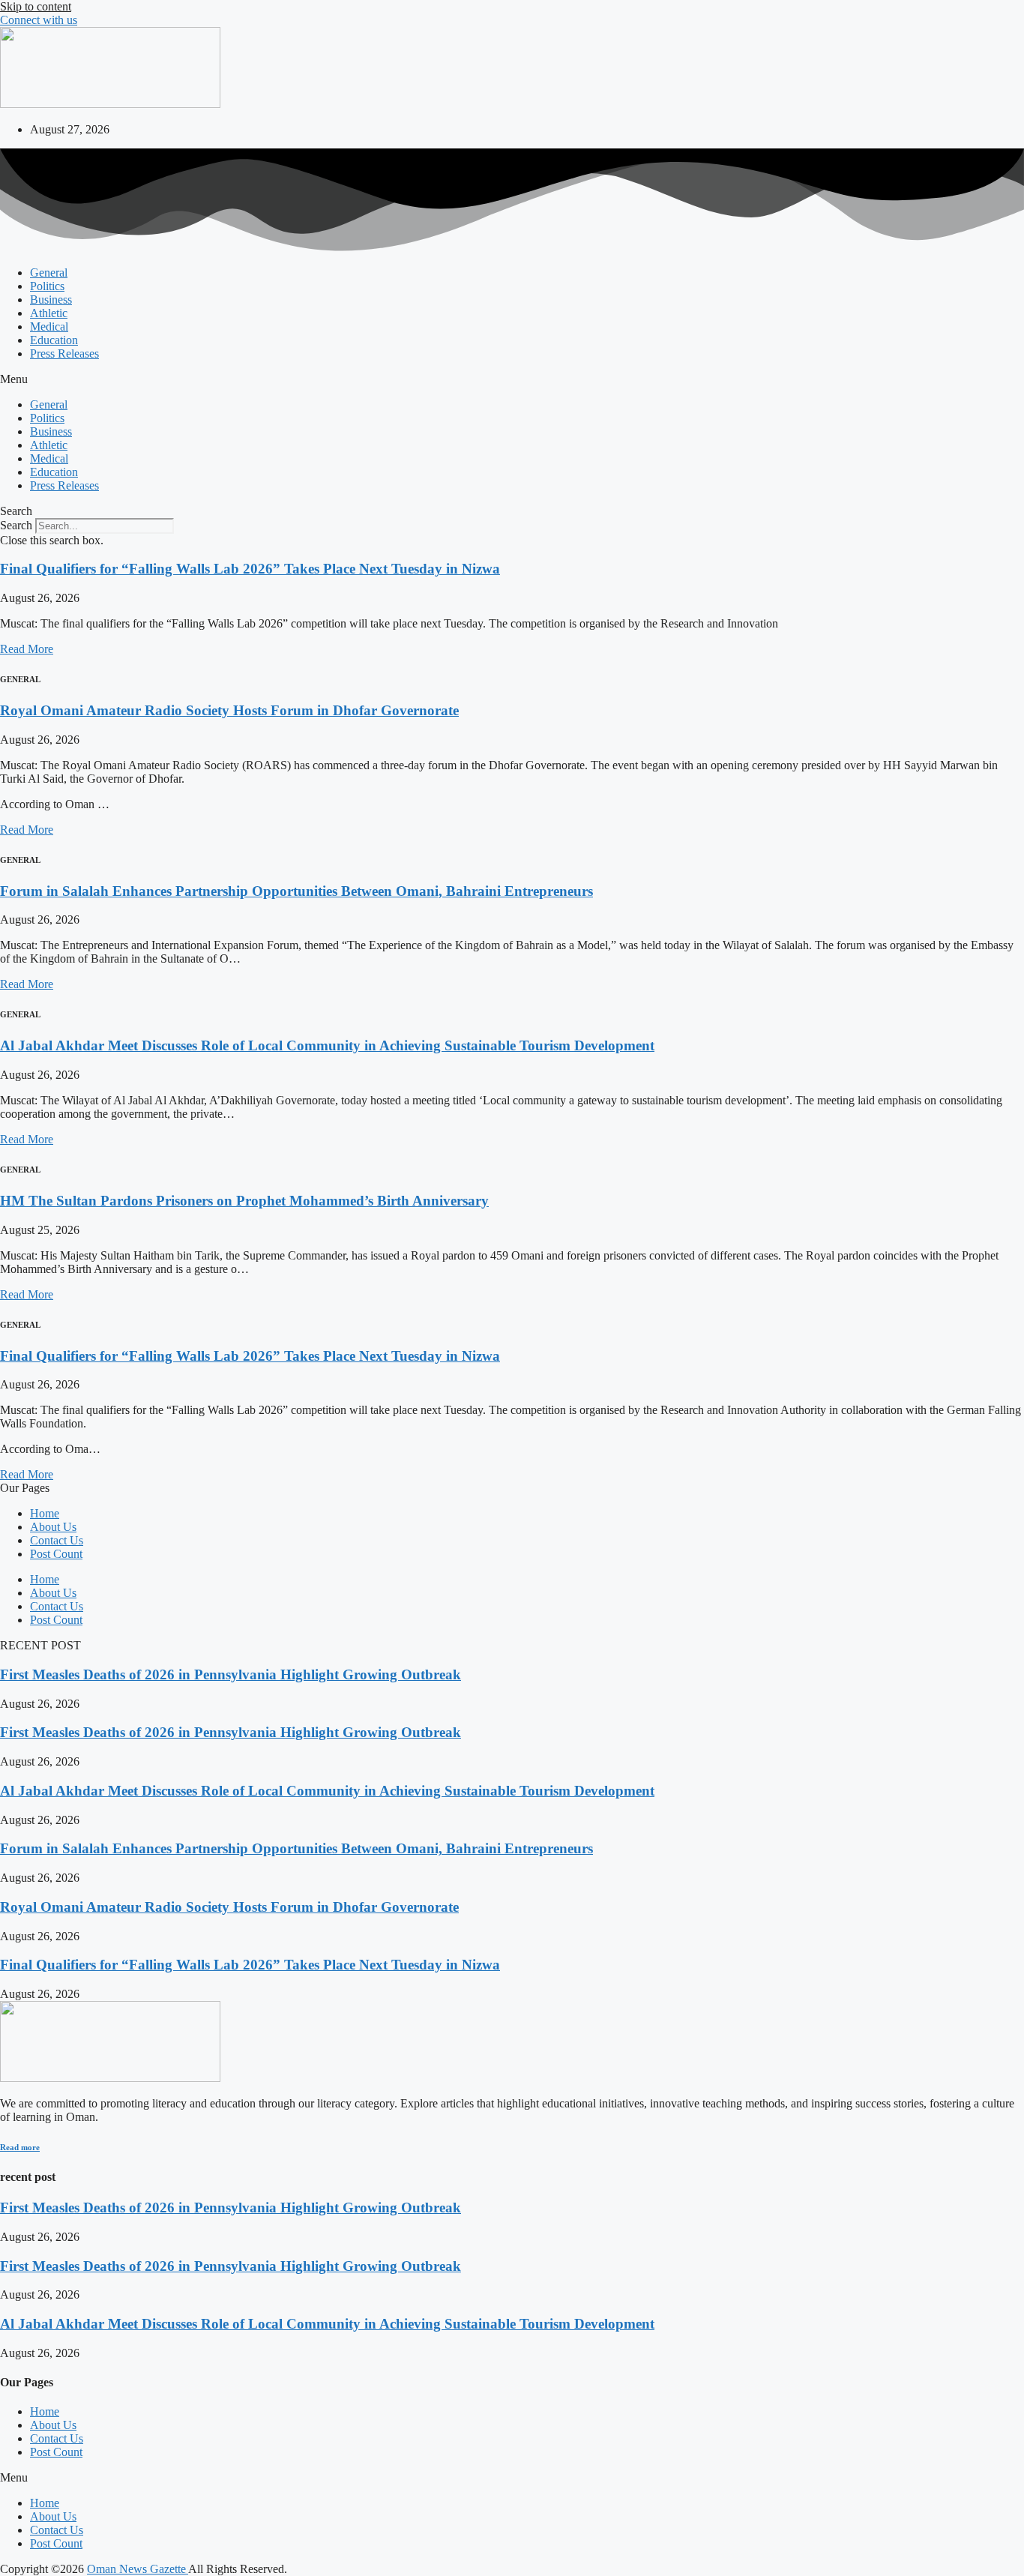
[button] (512, 379)
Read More (27, 649)
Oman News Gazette (138, 2569)
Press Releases (64, 353)
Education (54, 340)
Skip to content (36, 6)
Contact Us (57, 1540)
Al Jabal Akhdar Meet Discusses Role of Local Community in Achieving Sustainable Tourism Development (327, 1045)
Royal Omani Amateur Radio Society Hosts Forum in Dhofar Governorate (229, 710)
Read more (20, 2147)
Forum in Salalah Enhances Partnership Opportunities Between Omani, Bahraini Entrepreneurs (296, 891)
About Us (53, 1527)
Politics (47, 286)
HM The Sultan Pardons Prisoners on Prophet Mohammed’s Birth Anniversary (244, 1201)
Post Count (56, 1554)
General (49, 273)
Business (51, 300)
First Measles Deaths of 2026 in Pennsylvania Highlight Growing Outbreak (231, 1674)
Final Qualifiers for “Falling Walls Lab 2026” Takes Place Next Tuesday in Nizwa (250, 569)
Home (45, 1513)
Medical (49, 326)
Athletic (49, 313)
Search (16, 525)
